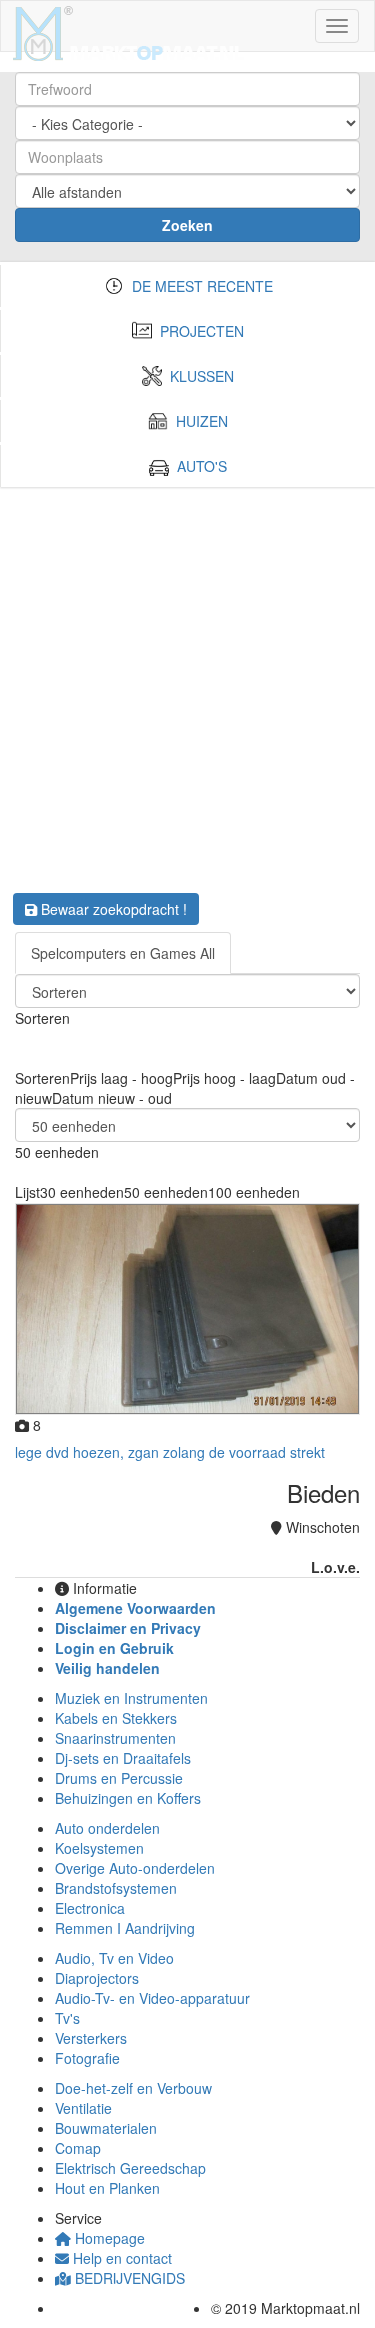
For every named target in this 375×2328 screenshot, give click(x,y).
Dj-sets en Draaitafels (123, 1758)
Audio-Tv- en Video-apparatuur (152, 1998)
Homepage (108, 2238)
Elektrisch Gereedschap (130, 2168)
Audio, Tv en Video (114, 1958)
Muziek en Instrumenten (131, 1698)
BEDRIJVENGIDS (128, 2278)
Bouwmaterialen (106, 2128)
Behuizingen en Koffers (128, 1798)
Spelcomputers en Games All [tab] (123, 953)
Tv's (67, 2018)
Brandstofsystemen (116, 1888)
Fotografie (87, 2058)
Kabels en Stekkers (116, 1718)
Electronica (90, 1908)
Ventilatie (83, 2108)
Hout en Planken (107, 2188)
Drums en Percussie (119, 1778)
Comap (78, 2148)
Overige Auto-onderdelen (135, 1868)
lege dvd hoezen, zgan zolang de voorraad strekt (170, 1452)
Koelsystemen (99, 1848)
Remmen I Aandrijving (125, 1928)
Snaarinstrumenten (115, 1738)
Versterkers (91, 2038)
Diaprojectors (97, 1978)
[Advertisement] (187, 684)
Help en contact (120, 2258)
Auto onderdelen (107, 1828)
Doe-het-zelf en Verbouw (133, 2088)
